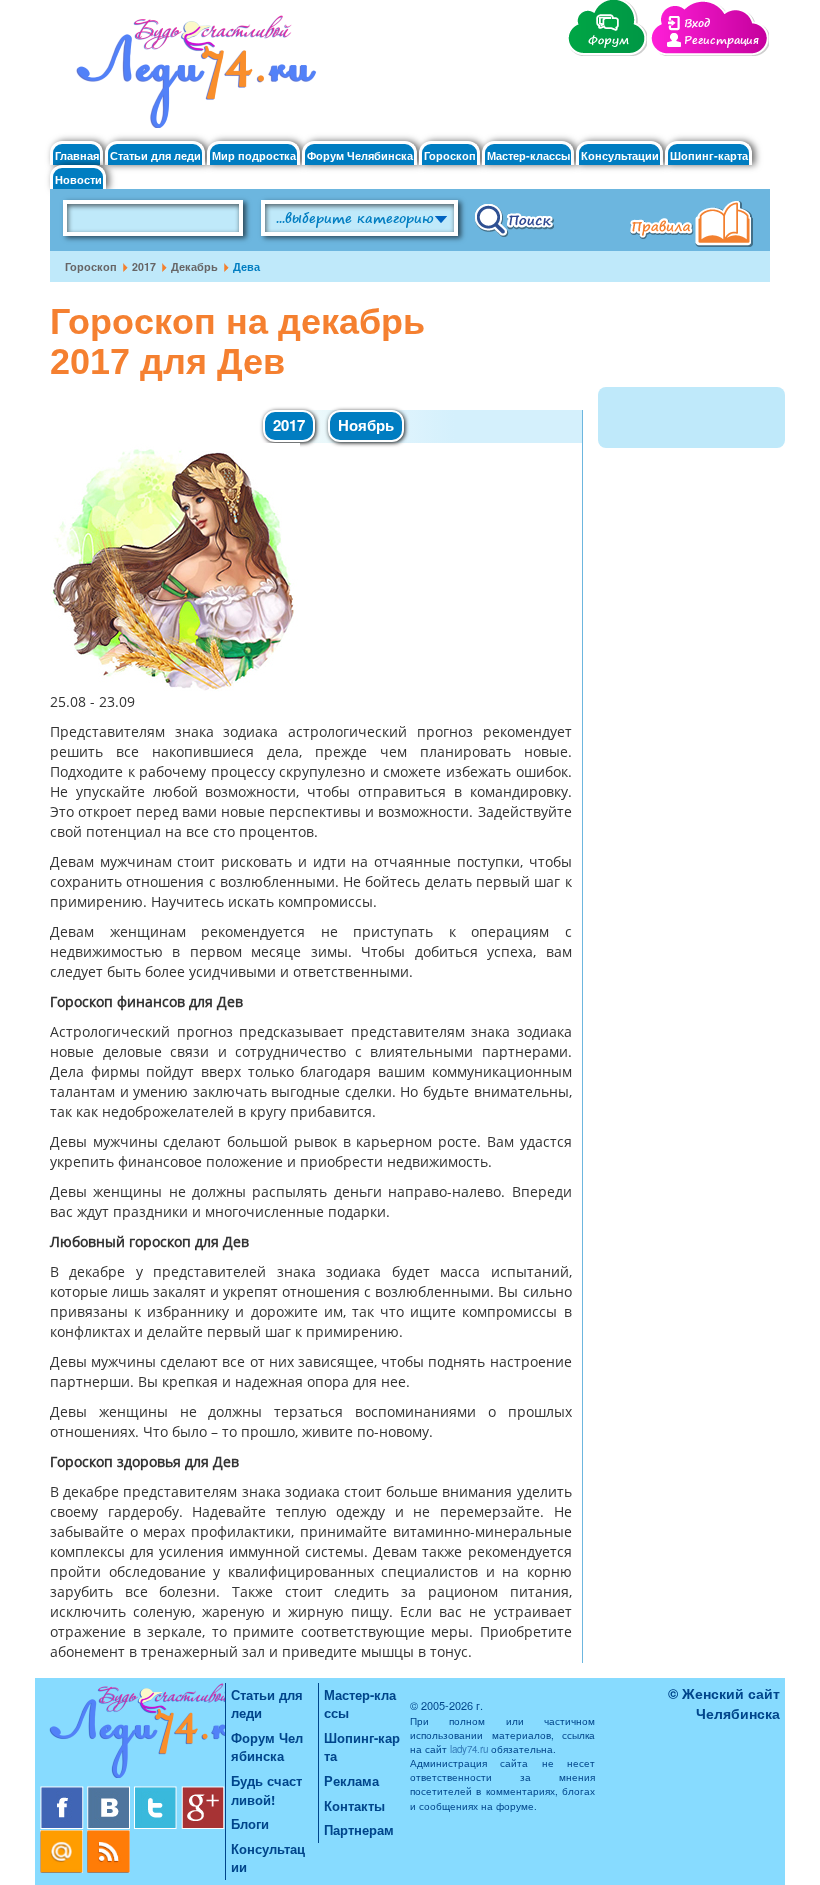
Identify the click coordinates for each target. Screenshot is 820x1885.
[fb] (63, 1793)
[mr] (63, 1837)
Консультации (620, 155)
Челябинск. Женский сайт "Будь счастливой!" (191, 78)
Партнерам (359, 1829)
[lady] (132, 1734)
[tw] (157, 1793)
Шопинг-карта (709, 155)
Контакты (354, 1805)
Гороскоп (450, 155)
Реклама (351, 1780)
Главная (77, 155)
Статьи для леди (155, 155)
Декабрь (194, 266)
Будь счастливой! (266, 1790)
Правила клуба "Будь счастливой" (695, 226)
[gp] (203, 1793)
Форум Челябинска (360, 155)
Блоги (250, 1823)
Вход (697, 23)
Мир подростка (254, 155)
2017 (144, 266)
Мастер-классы (528, 155)
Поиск (514, 219)
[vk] (110, 1793)
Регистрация (721, 40)
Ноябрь (366, 425)
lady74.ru (469, 1749)
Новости (78, 179)
